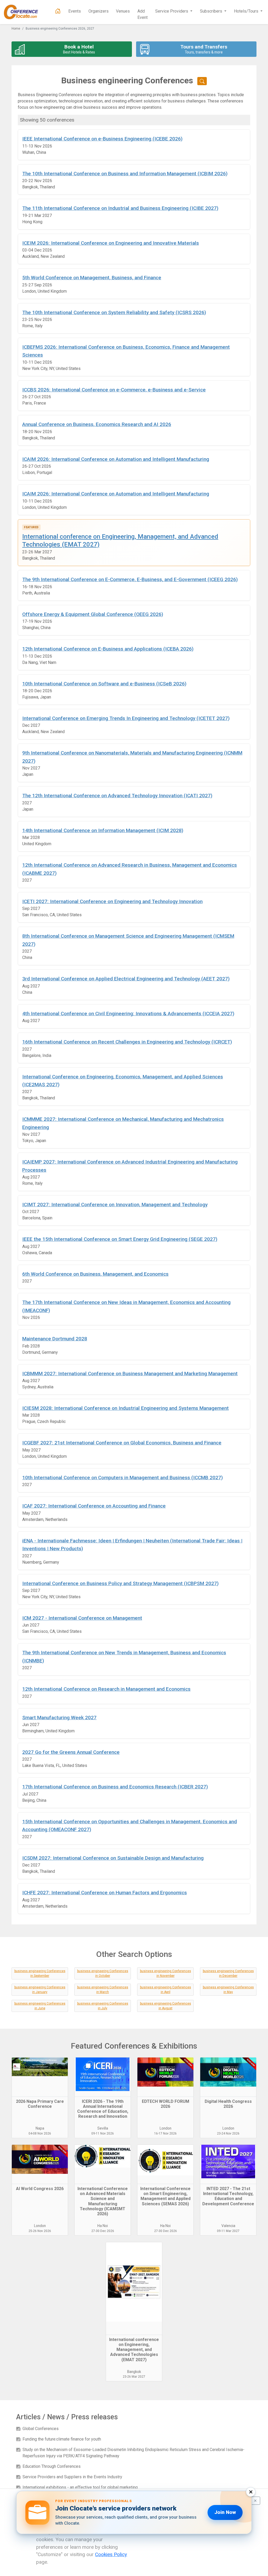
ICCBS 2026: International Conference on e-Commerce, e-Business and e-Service (114, 390)
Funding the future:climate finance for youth (62, 2439)
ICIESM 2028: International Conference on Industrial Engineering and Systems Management (125, 1408)
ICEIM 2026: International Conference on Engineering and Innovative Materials (111, 243)
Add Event (143, 14)
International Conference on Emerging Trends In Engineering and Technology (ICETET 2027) (126, 718)
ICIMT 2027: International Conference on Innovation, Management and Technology (115, 1205)
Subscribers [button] (212, 11)
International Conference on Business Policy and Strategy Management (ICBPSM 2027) (120, 1583)
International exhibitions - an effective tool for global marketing (80, 2487)
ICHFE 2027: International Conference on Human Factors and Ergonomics (105, 1893)
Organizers (99, 11)
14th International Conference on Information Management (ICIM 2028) (103, 830)
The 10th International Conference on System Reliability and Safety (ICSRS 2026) (114, 312)
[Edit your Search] (202, 81)
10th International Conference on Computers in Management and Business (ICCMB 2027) (122, 1478)
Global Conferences (41, 2429)
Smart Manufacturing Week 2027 (59, 1718)
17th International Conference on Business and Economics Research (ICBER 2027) (115, 1787)
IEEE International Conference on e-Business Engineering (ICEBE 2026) (102, 139)
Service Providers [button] (172, 11)
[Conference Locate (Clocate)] (24, 12)
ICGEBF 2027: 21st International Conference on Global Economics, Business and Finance (122, 1443)
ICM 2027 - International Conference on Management (82, 1618)
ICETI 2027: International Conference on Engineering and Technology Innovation (112, 901)
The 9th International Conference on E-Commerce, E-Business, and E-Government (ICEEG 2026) (130, 579)
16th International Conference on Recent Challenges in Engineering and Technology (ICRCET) (127, 1042)
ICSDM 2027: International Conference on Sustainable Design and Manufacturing (113, 1858)
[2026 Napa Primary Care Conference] (40, 2077)
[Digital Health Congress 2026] (228, 2077)
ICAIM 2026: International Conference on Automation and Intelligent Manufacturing (116, 459)
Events (75, 11)
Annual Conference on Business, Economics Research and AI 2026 (97, 424)
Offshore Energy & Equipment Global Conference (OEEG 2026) (93, 614)
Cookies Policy (111, 2554)
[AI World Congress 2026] (40, 2164)
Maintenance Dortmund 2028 (55, 1339)
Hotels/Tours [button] (247, 11)
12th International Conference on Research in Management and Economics (106, 1689)
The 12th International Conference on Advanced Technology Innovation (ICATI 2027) (117, 796)
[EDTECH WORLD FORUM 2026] (165, 2077)
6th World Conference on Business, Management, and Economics (95, 1274)
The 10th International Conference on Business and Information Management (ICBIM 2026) (125, 174)
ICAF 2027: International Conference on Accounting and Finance (94, 1506)
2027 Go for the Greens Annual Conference (71, 1752)
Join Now (225, 2512)
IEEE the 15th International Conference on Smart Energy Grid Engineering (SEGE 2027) (120, 1239)
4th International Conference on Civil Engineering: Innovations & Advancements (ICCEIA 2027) (128, 1014)
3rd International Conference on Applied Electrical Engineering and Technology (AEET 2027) (126, 979)
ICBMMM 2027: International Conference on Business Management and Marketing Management (130, 1374)
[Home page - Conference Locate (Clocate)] (58, 11)
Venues (123, 11)
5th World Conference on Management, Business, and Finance (92, 278)
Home (16, 29)
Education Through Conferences (52, 2466)
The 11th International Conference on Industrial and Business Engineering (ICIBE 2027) (120, 208)
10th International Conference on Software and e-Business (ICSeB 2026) (104, 684)
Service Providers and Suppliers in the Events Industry (72, 2477)
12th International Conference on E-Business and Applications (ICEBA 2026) (108, 649)
